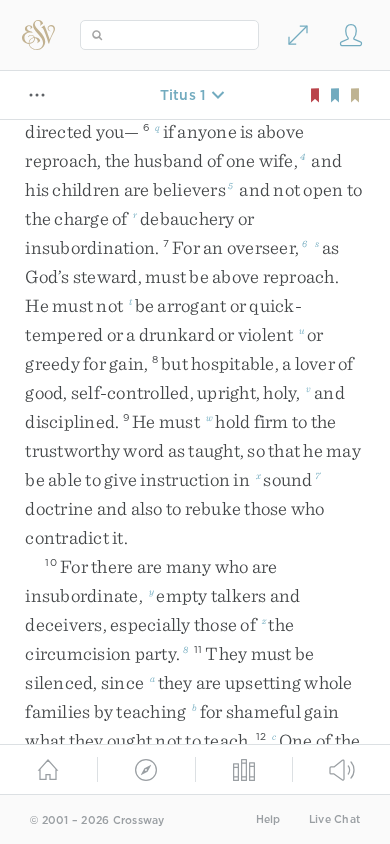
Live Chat (334, 819)
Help (268, 819)
